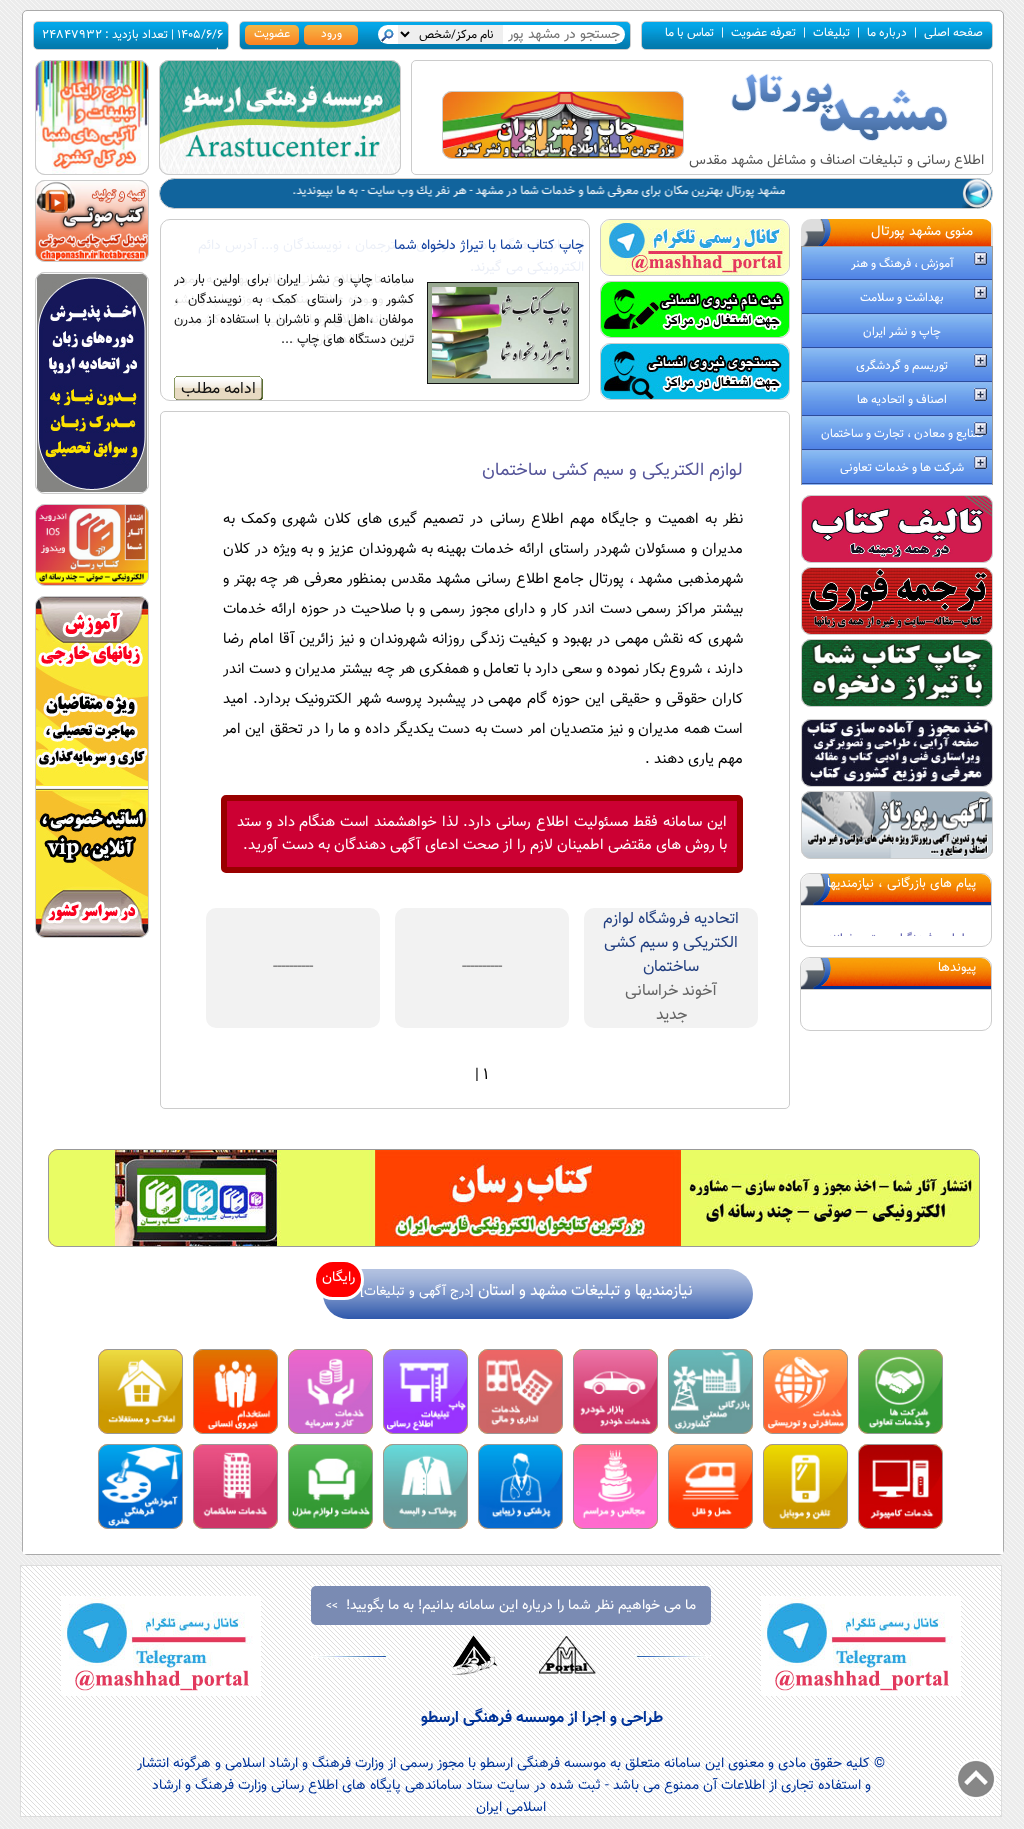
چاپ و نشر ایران (902, 332)
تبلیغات (831, 33)
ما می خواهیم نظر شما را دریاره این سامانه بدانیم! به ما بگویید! (511, 1606)
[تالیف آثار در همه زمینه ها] (897, 559)
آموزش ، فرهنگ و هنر (902, 264)
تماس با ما (689, 33)
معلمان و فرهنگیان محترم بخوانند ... (896, 914)
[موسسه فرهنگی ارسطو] (280, 171)
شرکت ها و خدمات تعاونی (902, 468)
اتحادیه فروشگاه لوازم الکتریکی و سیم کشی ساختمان (671, 943)
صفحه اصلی (953, 33)
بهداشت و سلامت (902, 298)
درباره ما (887, 33)
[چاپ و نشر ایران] (563, 155)
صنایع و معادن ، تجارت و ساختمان (902, 434)
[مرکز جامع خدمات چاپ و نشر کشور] (897, 703)
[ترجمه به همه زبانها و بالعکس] (897, 631)
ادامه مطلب (218, 389)
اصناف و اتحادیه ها (902, 400)
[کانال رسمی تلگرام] (695, 271)
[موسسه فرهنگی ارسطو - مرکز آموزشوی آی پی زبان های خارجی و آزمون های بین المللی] (92, 934)
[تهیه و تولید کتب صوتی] (92, 258)
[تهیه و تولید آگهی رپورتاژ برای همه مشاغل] (897, 855)
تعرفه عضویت (763, 33)
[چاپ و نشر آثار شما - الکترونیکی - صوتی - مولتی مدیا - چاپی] (514, 1243)
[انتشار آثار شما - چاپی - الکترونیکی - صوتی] (92, 582)
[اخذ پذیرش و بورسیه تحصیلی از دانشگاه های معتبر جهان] (92, 490)
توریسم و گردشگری (902, 366)
